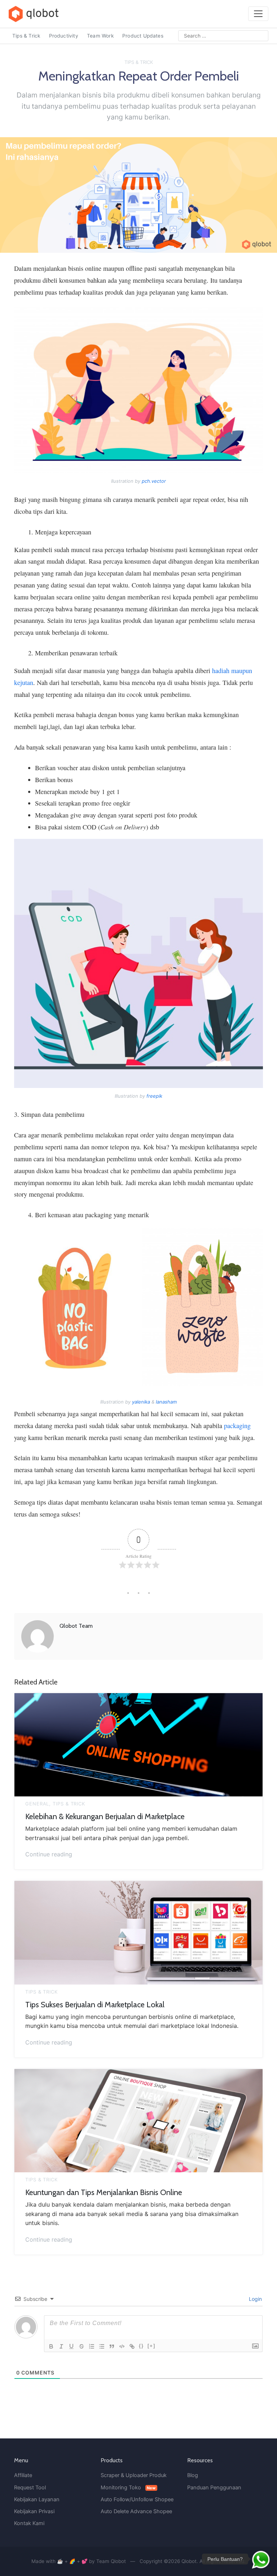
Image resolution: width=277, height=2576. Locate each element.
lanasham (166, 1402)
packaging (237, 1426)
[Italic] (61, 2346)
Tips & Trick (26, 36)
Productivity (64, 36)
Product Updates (143, 36)
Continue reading (49, 1853)
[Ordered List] (92, 2346)
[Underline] (71, 2346)
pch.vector (154, 481)
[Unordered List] (102, 2346)
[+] (151, 2346)
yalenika (141, 1402)
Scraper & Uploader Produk (134, 2475)
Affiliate (23, 2475)
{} (141, 2346)
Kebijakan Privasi (34, 2511)
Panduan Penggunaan (214, 2488)
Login (255, 2299)
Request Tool (30, 2488)
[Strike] (82, 2346)
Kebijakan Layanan (37, 2499)
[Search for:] (223, 36)
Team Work (100, 36)
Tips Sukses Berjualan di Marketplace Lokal (95, 2004)
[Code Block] (122, 2346)
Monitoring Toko (128, 2488)
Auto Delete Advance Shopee (136, 2511)
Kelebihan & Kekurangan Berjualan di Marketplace (105, 1816)
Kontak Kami (29, 2523)
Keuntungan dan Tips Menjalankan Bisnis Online (104, 2192)
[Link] (132, 2346)
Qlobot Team (76, 1626)
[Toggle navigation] (258, 14)
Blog (193, 2475)
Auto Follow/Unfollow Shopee (137, 2499)
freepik (154, 1096)
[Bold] (51, 2346)
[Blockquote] (112, 2346)
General (37, 1804)
